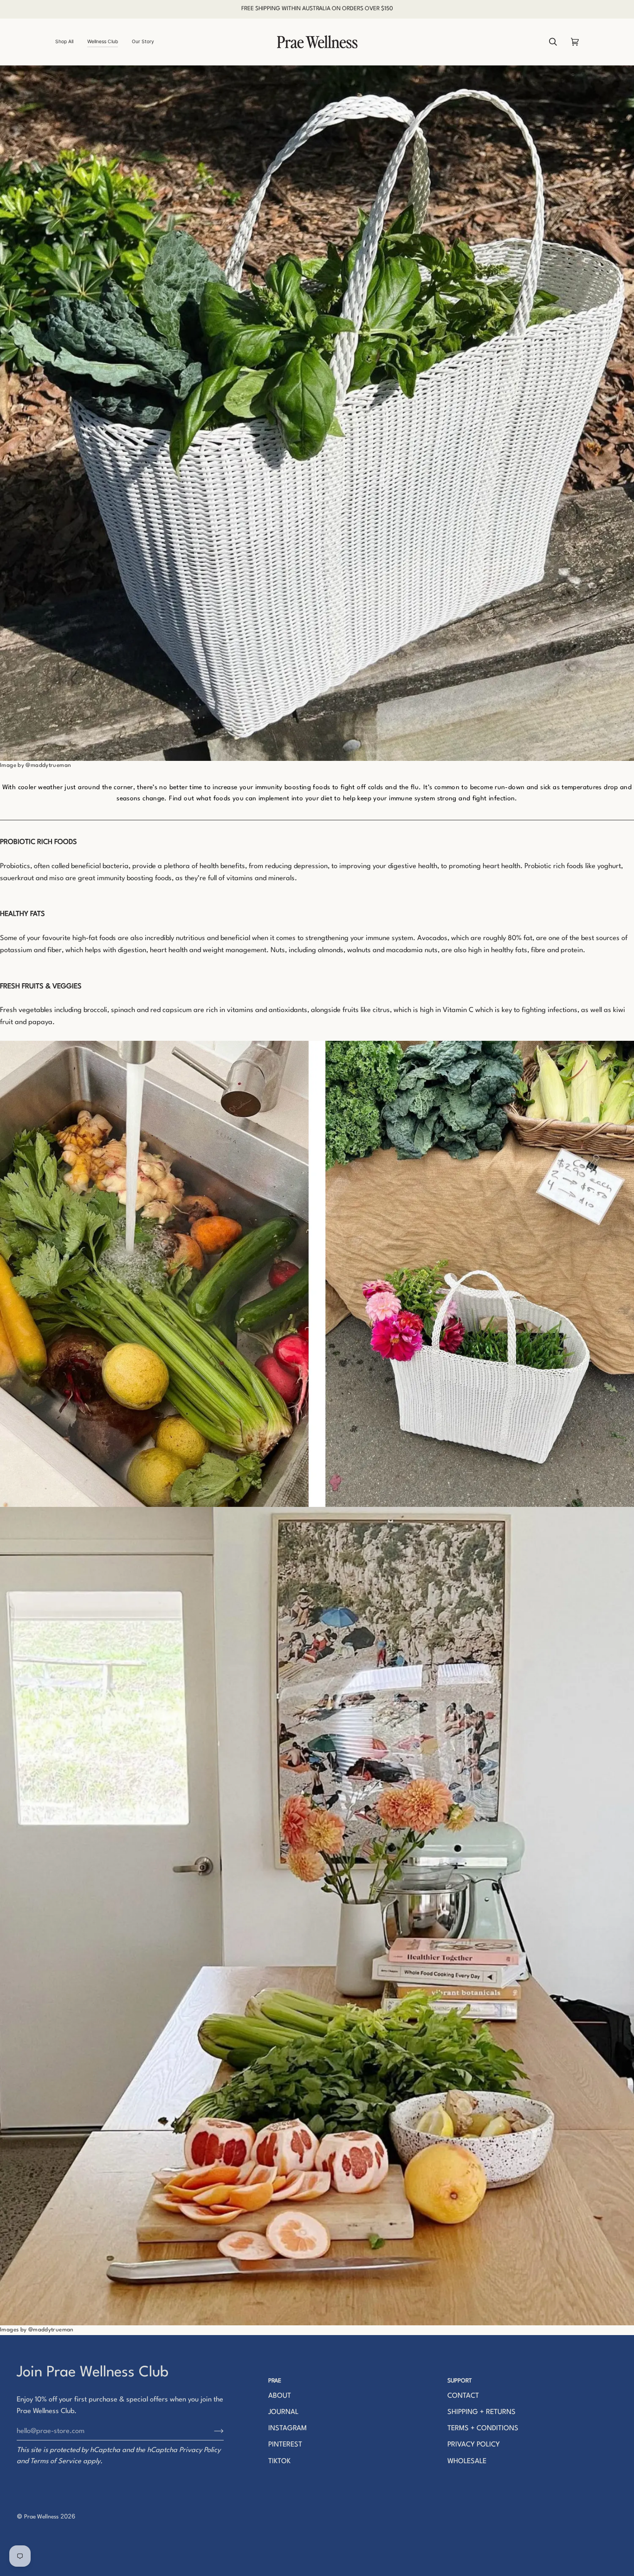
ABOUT (280, 2396)
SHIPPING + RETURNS (482, 2412)
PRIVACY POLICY (474, 2445)
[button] (68, 42)
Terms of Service (56, 2462)
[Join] (211, 2431)
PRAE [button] (275, 2381)
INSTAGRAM (288, 2429)
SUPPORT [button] (460, 2381)
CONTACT (463, 2396)
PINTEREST (285, 2445)
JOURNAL (283, 2412)
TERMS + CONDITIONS (483, 2429)
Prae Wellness (41, 2517)
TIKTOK (279, 2462)
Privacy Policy (200, 2450)
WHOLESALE (467, 2462)
